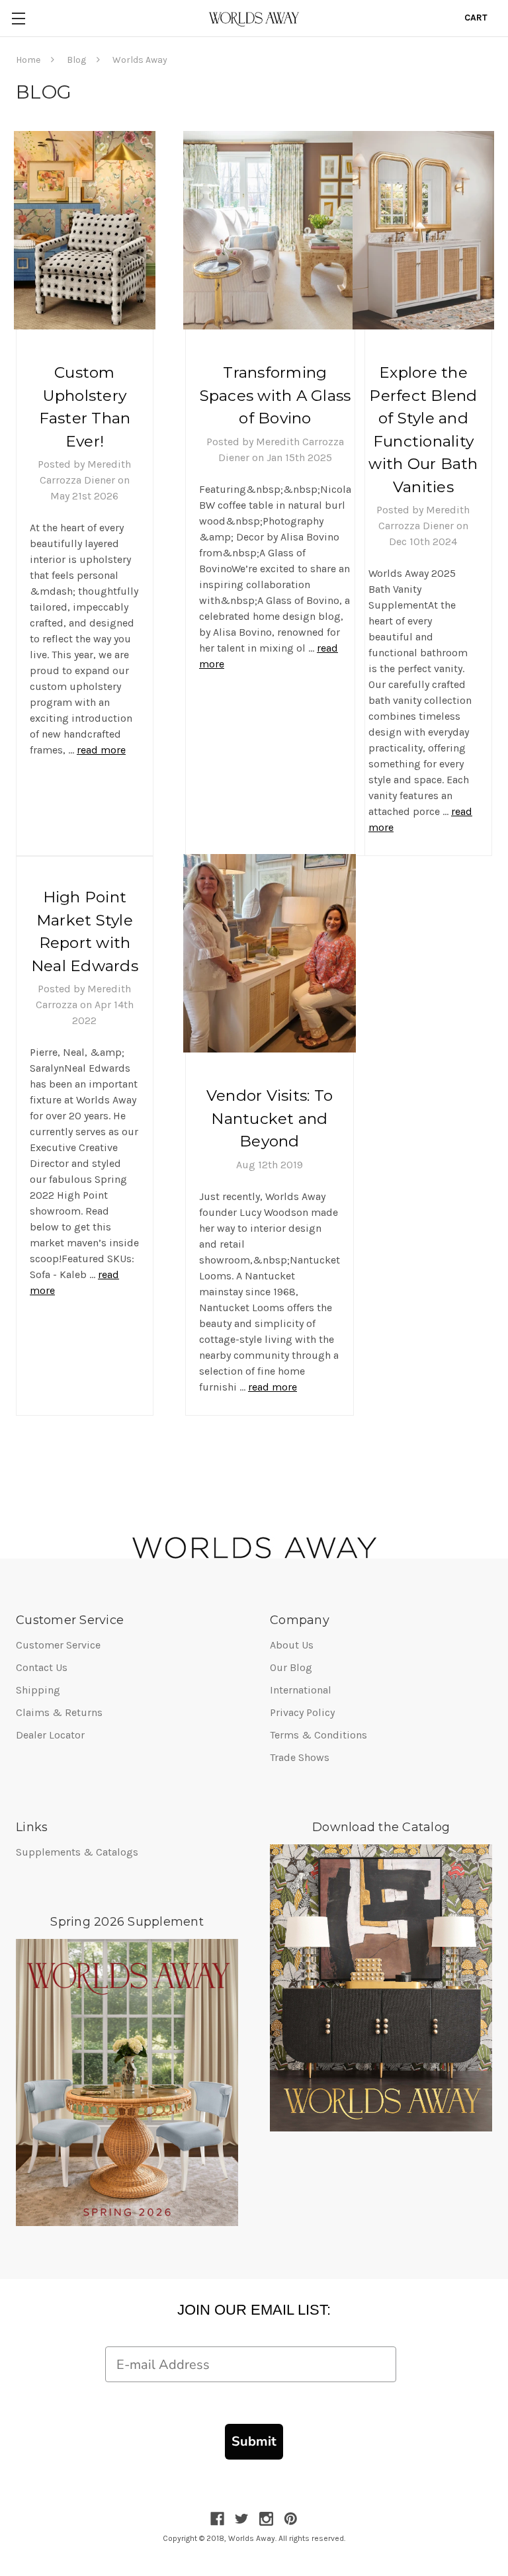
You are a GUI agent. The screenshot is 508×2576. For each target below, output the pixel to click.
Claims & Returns (59, 1712)
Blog (76, 60)
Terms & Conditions (318, 1735)
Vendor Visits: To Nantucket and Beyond (270, 1118)
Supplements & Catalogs (77, 1852)
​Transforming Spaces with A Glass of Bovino (275, 395)
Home (28, 60)
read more (101, 750)
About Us (292, 1645)
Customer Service (58, 1645)
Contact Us (42, 1667)
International (301, 1690)
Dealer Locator (50, 1735)
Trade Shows (300, 1757)
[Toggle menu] (18, 18)
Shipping (38, 1690)
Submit (254, 2441)
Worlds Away (140, 60)
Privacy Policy (302, 1712)
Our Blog (291, 1667)
